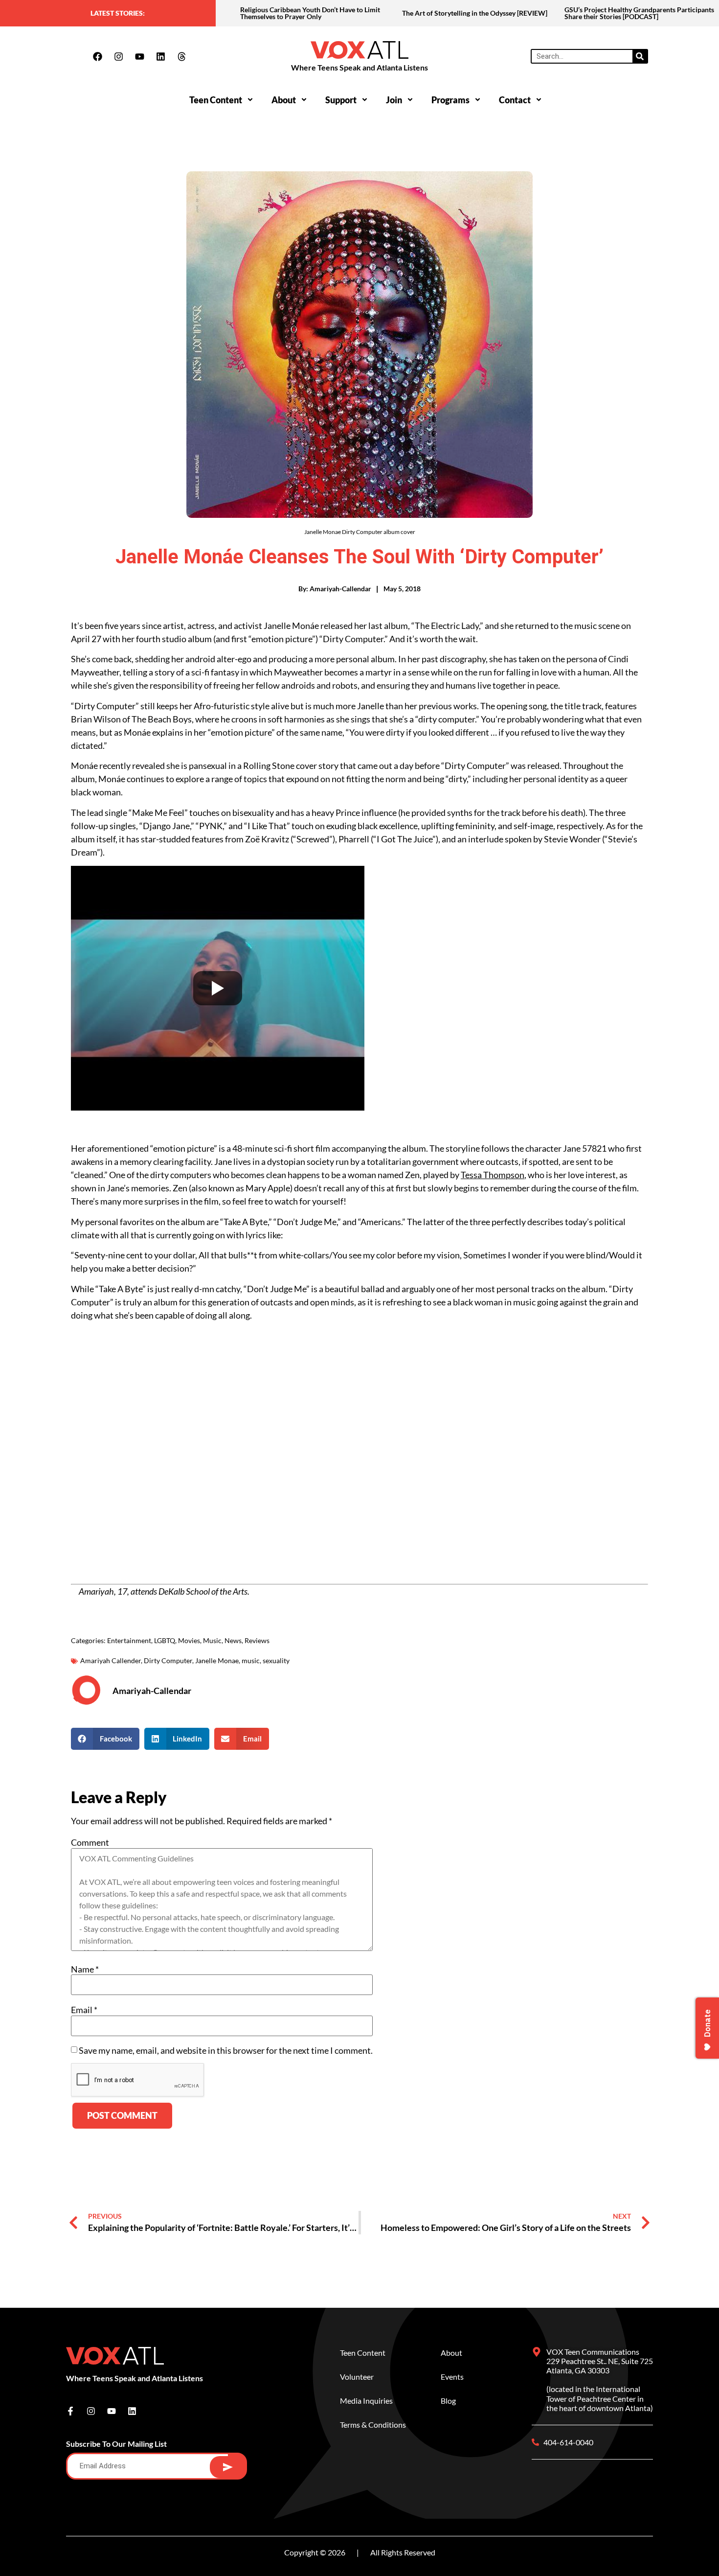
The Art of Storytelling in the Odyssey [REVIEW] (313, 13)
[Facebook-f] (70, 2411)
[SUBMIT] (228, 2467)
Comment (90, 1842)
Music (212, 1640)
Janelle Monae (217, 1660)
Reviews (257, 1640)
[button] (105, 1739)
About (284, 100)
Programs (450, 100)
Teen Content (216, 100)
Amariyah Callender (111, 1660)
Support (341, 100)
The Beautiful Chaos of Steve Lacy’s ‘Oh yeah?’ (634, 13)
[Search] (640, 56)
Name (85, 1969)
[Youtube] (139, 56)
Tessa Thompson (493, 1175)
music (251, 1660)
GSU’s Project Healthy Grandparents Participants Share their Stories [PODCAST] (477, 13)
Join (394, 100)
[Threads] (181, 56)
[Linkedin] (160, 56)
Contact (515, 100)
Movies (189, 1640)
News (233, 1640)
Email (84, 2010)
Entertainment (129, 1640)
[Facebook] (97, 56)
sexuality (276, 1660)
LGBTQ (165, 1640)
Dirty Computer (168, 1660)
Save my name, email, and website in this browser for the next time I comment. (226, 2050)
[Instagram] (118, 56)
